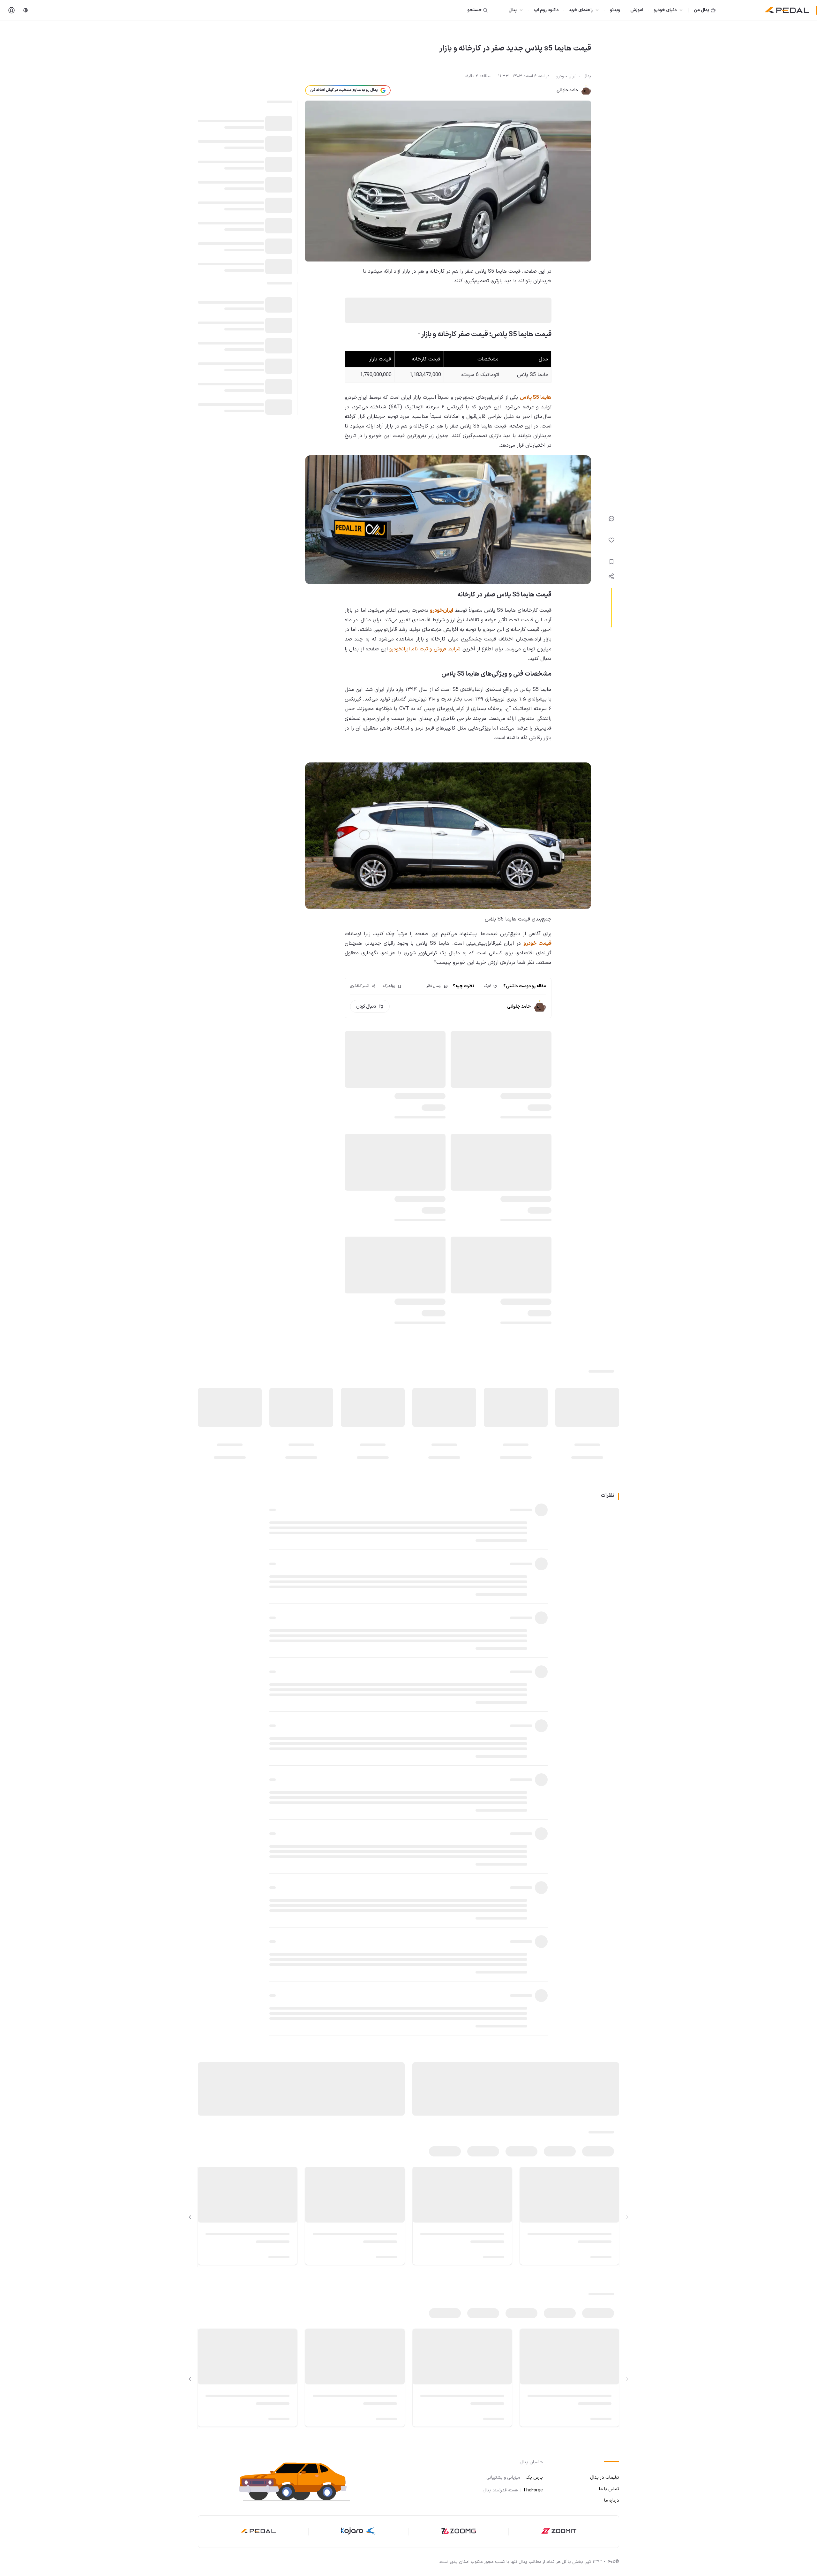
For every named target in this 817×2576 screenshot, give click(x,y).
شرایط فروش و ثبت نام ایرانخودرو (425, 649)
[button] (300, 2481)
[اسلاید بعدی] (190, 2217)
